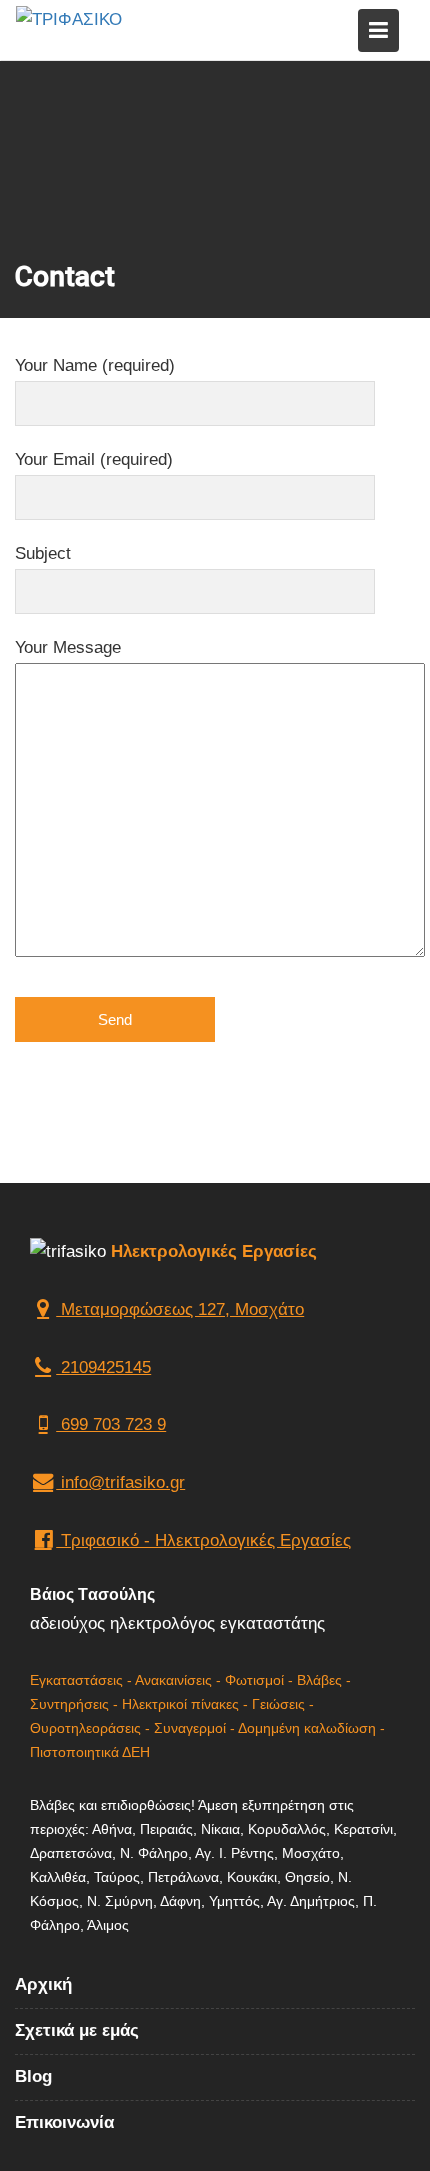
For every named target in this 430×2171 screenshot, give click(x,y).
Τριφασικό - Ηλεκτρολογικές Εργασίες (203, 1540)
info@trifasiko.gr (120, 1483)
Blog (33, 2075)
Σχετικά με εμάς (77, 2029)
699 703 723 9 (111, 1425)
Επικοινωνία (64, 2121)
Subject (43, 553)
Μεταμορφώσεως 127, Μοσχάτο (180, 1309)
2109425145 (103, 1367)
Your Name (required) (95, 365)
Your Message (68, 647)
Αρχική (43, 1984)
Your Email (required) (94, 459)
